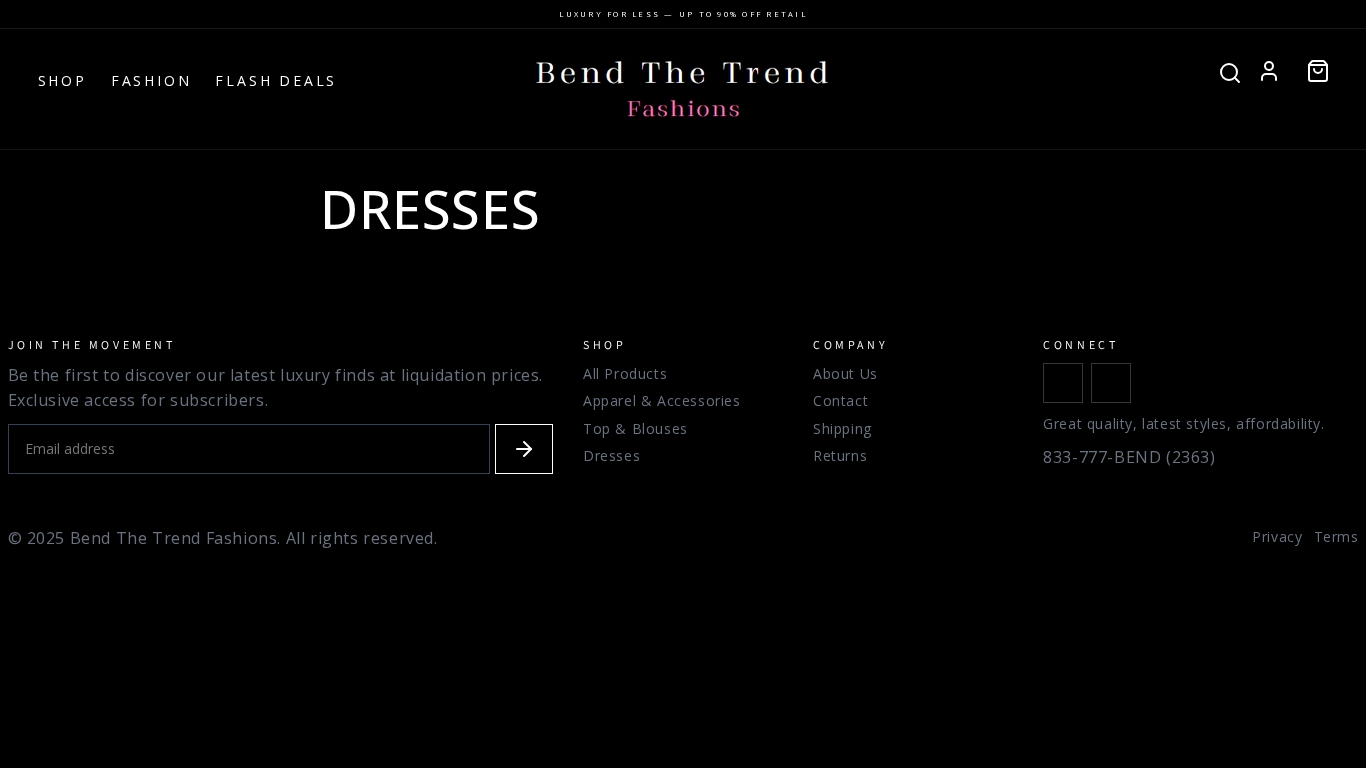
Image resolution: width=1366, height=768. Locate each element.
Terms (1336, 536)
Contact (840, 400)
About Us (845, 373)
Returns (840, 455)
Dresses (611, 455)
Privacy (1277, 536)
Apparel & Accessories (662, 400)
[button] (1318, 71)
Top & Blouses (635, 428)
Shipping (842, 428)
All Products (625, 373)
